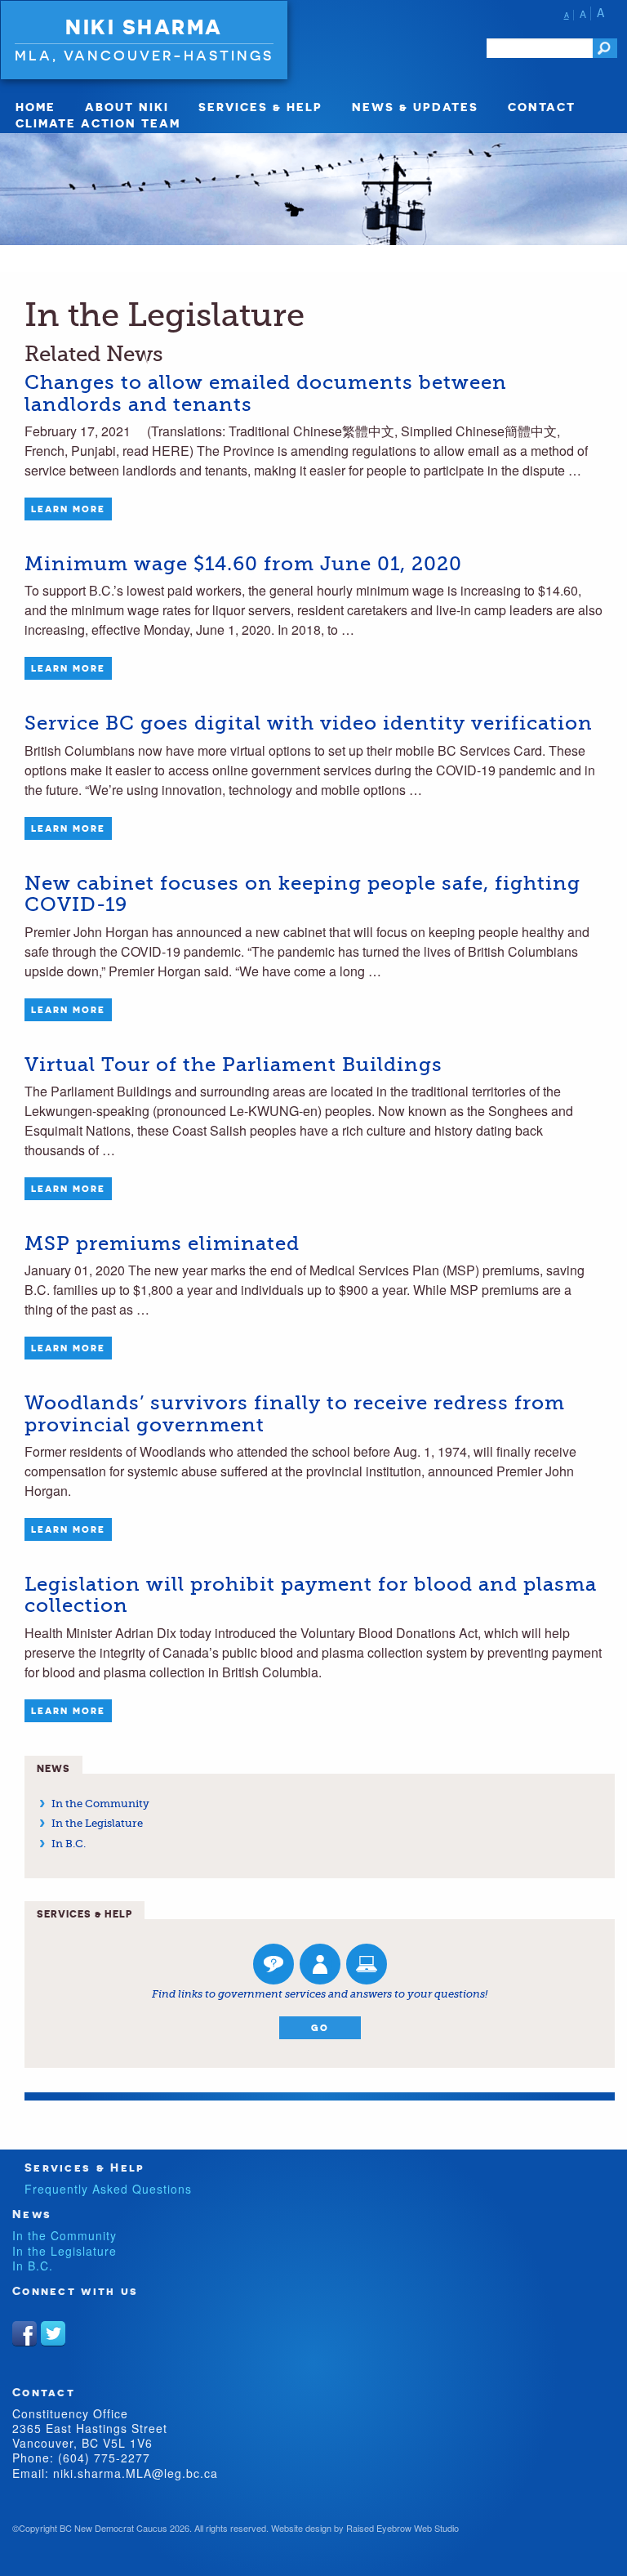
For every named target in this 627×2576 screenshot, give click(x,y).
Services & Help (260, 107)
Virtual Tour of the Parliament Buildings (233, 1065)
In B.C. (69, 1844)
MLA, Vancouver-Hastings (144, 55)
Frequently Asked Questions (108, 2189)
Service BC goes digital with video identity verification (309, 723)
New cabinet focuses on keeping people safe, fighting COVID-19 (302, 894)
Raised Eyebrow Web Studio (402, 2528)
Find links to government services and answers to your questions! (320, 1994)
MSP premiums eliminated (162, 1243)
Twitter (53, 2333)
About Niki (127, 107)
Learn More (68, 509)
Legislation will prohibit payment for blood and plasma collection (311, 1595)
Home (36, 107)
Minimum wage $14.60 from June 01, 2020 (243, 564)
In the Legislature (97, 1823)
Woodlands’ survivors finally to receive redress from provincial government (295, 1413)
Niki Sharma (144, 27)
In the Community (100, 1804)
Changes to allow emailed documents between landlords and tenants (266, 393)
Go (320, 2028)
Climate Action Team (98, 123)
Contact (542, 107)
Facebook (24, 2333)
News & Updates (415, 107)
